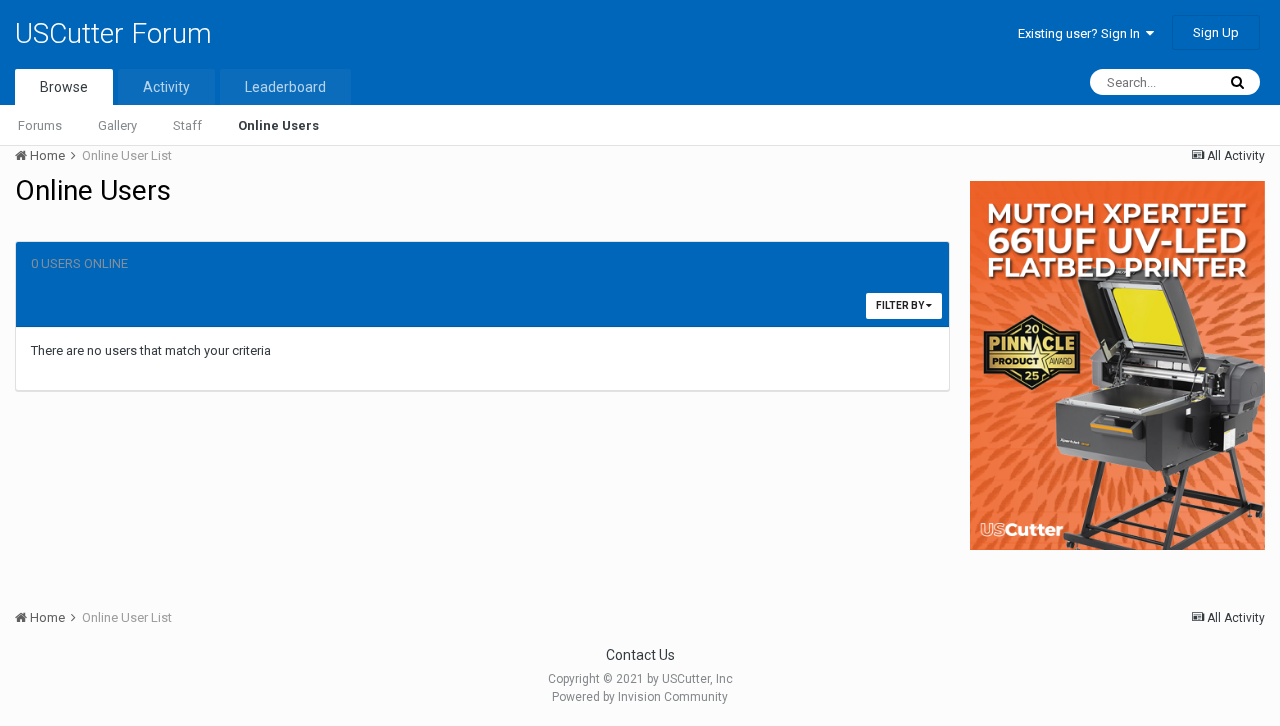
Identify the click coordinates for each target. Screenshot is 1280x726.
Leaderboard (285, 87)
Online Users (278, 125)
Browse (64, 87)
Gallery (117, 125)
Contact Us (640, 655)
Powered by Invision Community (640, 697)
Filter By (901, 305)
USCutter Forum (113, 33)
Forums (40, 125)
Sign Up (1216, 32)
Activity (166, 87)
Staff (187, 125)
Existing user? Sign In (1082, 33)
